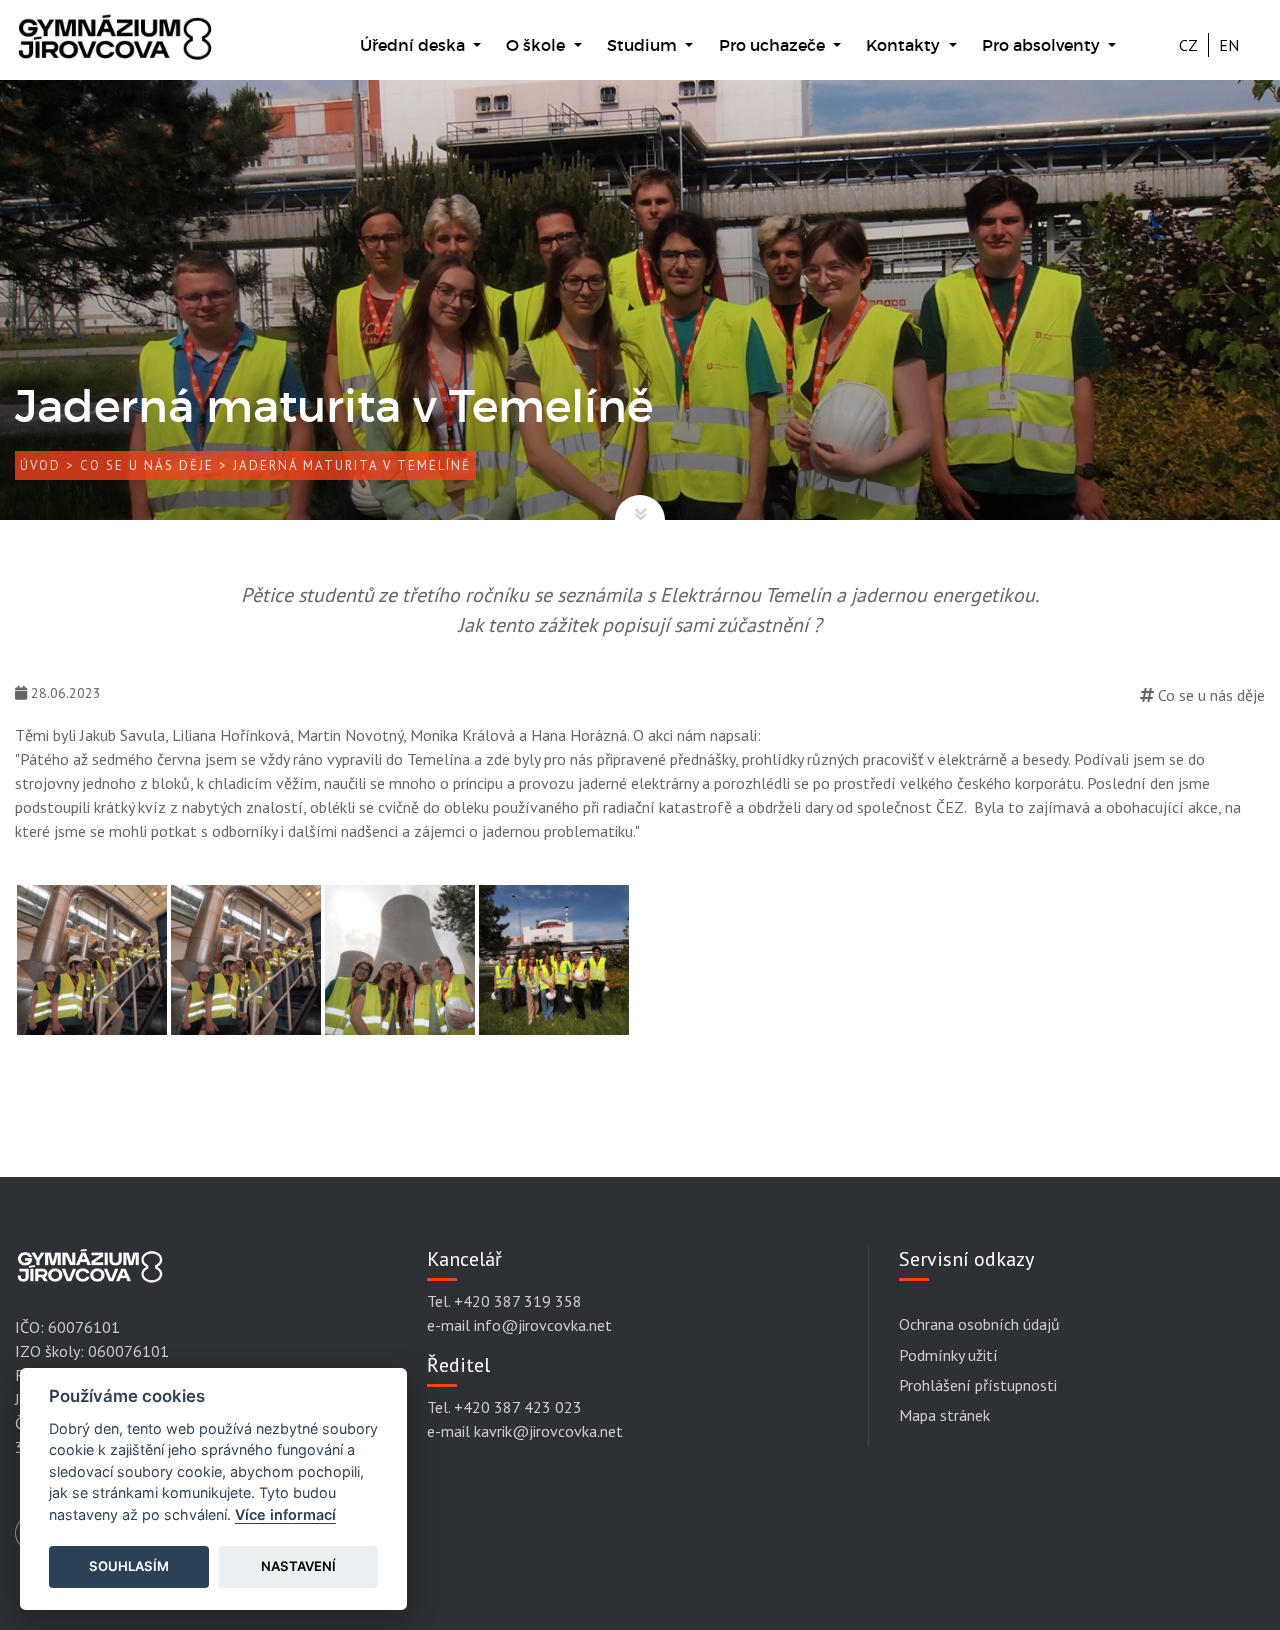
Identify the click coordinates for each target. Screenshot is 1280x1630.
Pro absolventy (1043, 45)
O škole (537, 45)
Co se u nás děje (147, 465)
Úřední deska (414, 45)
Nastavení (298, 1566)
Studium (644, 45)
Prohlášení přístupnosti (978, 1385)
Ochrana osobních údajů (979, 1324)
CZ (1188, 45)
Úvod (40, 465)
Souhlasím (129, 1566)
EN (1229, 45)
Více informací (285, 1514)
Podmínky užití (948, 1355)
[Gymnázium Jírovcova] (115, 47)
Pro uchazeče (774, 45)
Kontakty (905, 45)
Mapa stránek (944, 1415)
